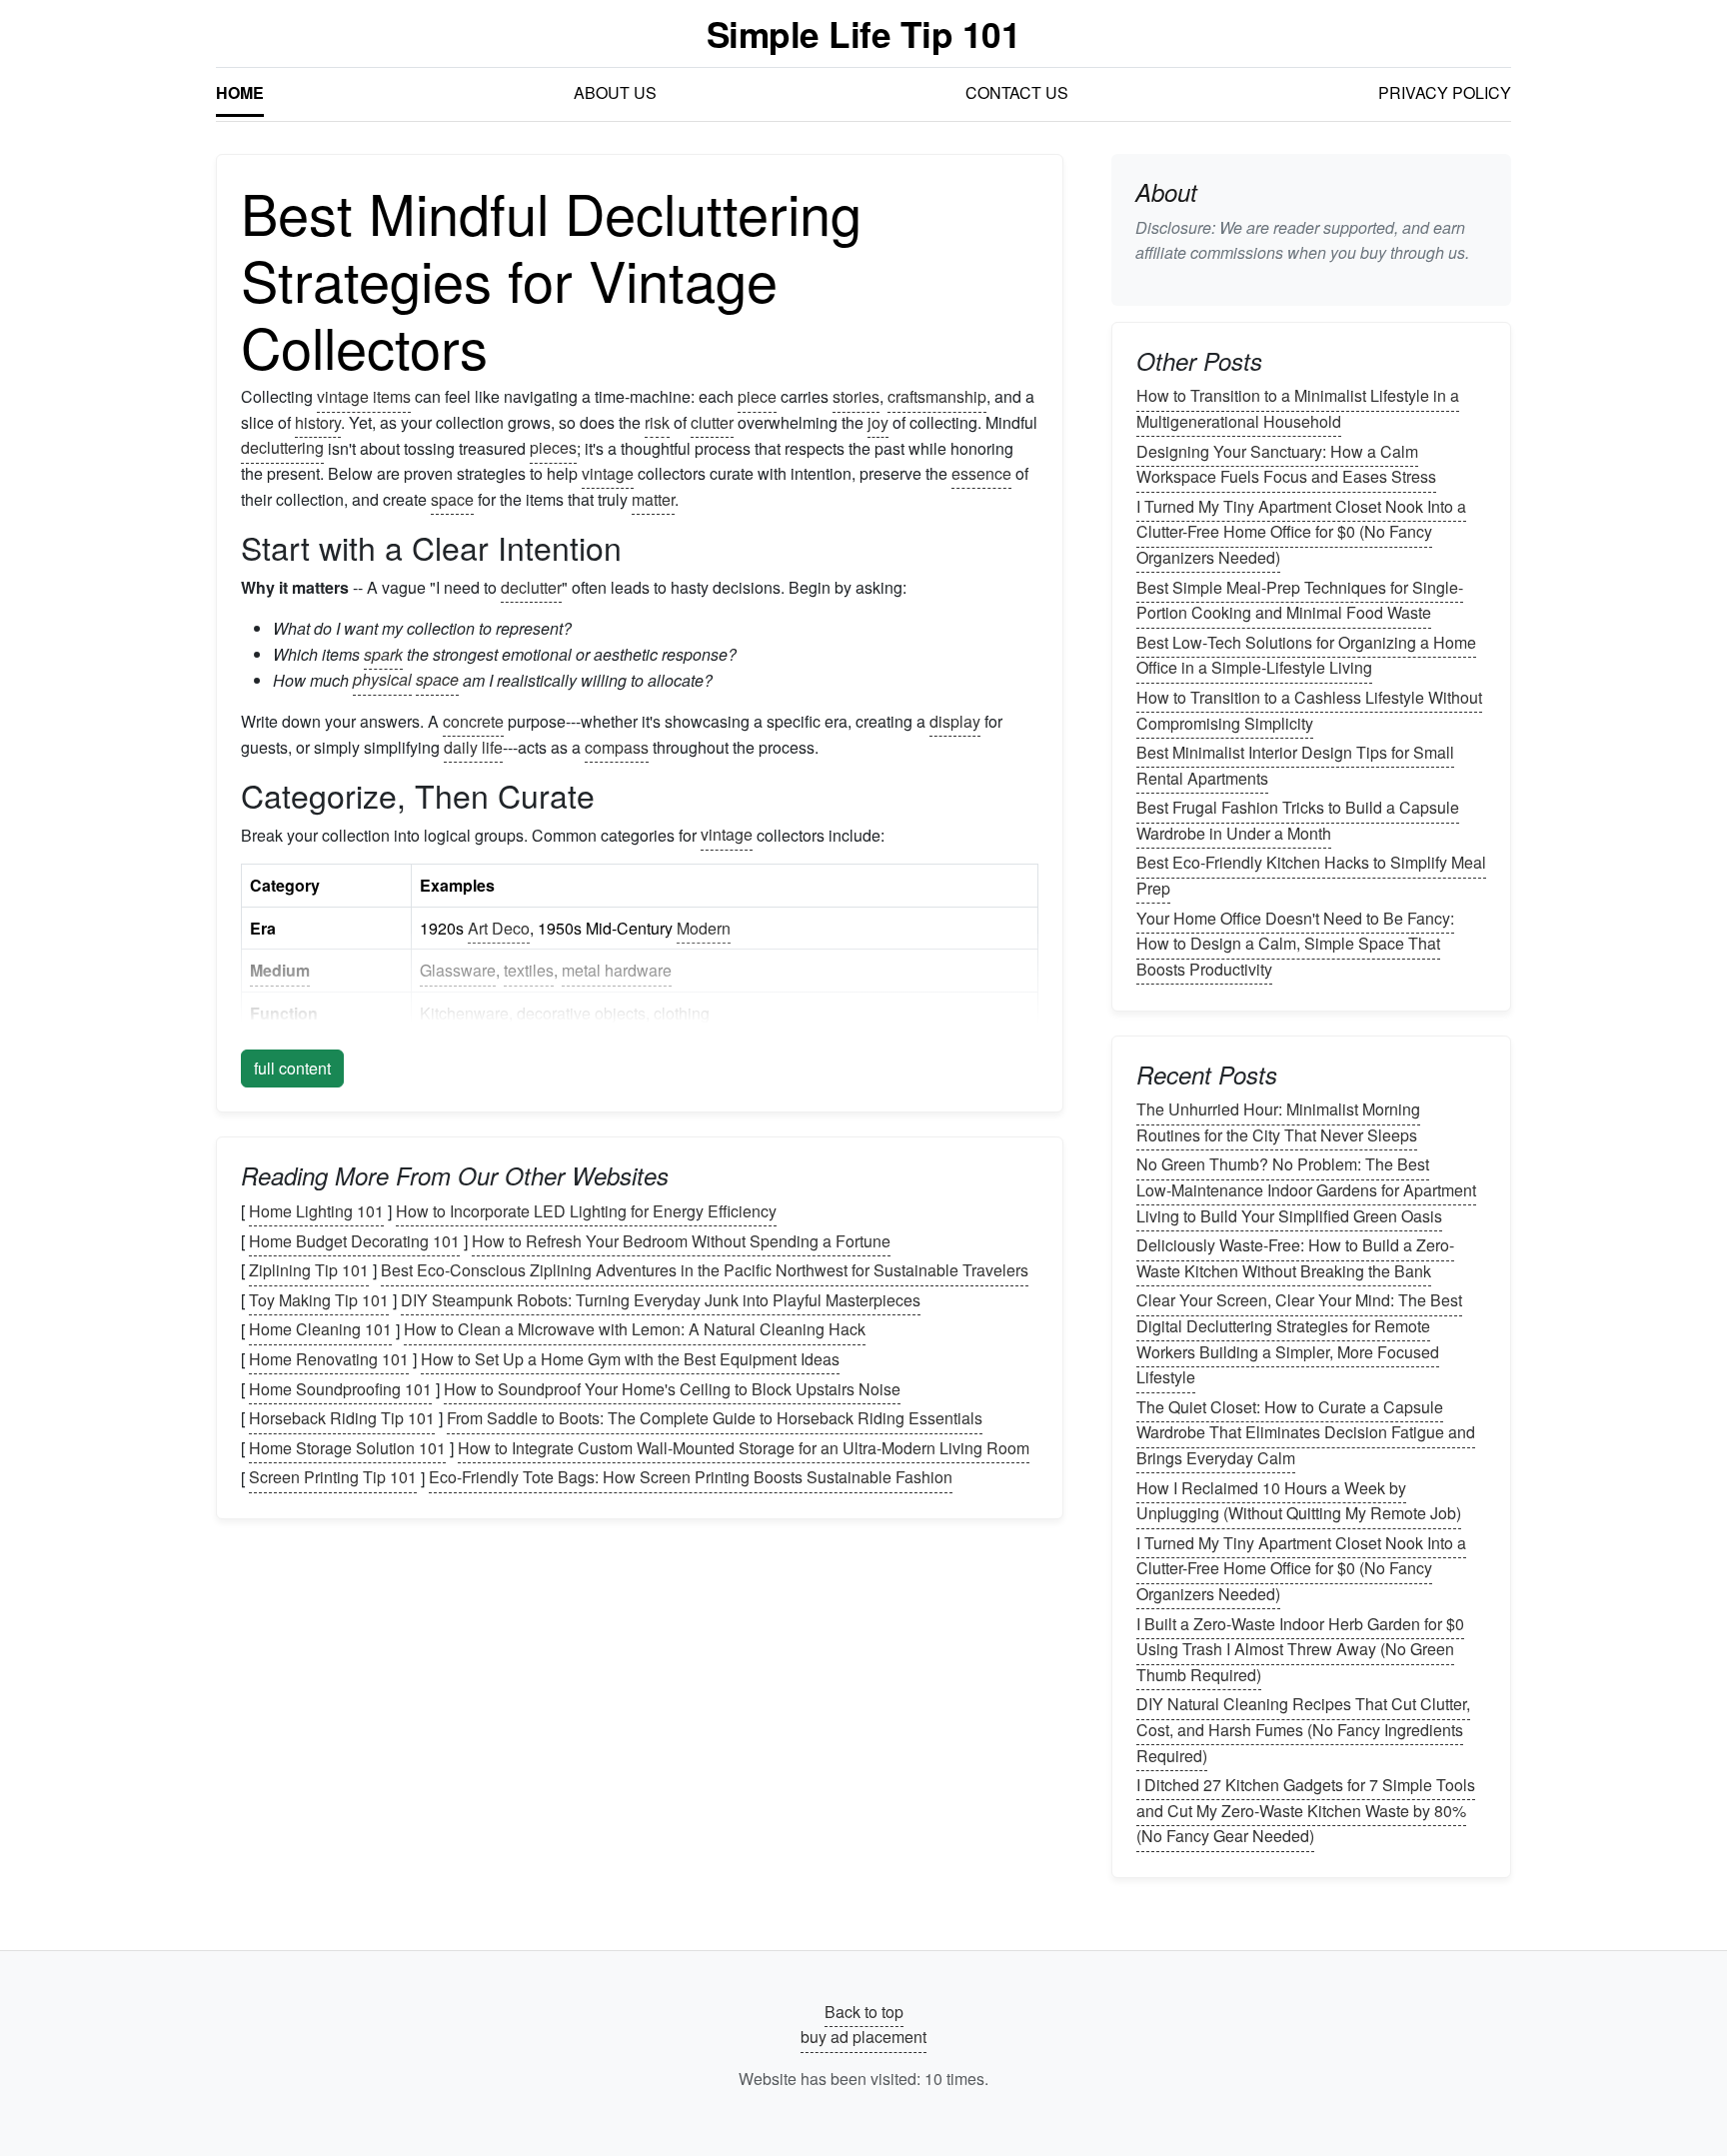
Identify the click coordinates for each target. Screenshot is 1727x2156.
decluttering (282, 448)
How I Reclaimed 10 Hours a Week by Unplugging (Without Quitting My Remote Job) (1299, 1501)
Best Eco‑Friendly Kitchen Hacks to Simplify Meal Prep (1311, 876)
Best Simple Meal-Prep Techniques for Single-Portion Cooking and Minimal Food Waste (1300, 600)
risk (657, 422)
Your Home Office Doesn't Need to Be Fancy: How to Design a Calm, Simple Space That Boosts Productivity (1295, 944)
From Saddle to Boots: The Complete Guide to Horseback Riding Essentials (715, 1418)
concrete (473, 721)
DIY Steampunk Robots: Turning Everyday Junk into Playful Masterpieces (661, 1300)
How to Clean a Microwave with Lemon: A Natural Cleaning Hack (635, 1330)
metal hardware (617, 970)
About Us (615, 92)
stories (856, 396)
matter (653, 499)
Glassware (458, 970)
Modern (704, 928)
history (318, 422)
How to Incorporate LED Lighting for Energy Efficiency (586, 1211)
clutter (712, 422)
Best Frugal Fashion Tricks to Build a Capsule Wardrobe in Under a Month (1298, 820)
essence (981, 473)
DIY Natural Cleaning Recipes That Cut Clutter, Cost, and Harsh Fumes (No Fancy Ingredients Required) (1303, 1730)
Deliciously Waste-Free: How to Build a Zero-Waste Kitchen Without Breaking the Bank (1295, 1258)
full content (292, 1068)
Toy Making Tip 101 (319, 1300)
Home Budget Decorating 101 (354, 1241)
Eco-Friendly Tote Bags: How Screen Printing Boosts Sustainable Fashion (691, 1478)
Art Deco (499, 928)
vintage (608, 473)
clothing (682, 1013)
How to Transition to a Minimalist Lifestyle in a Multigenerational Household (1298, 409)
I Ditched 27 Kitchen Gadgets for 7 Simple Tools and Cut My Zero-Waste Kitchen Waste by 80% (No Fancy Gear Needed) (1306, 1810)
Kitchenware (464, 1013)
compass (617, 747)
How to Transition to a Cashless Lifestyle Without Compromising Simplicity (1309, 710)
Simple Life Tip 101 (864, 33)
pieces (553, 448)
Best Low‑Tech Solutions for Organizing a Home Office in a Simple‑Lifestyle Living (1306, 655)
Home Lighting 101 (316, 1211)
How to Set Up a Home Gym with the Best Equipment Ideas (630, 1359)
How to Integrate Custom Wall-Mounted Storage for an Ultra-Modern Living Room (744, 1448)
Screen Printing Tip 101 (333, 1478)
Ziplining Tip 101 (309, 1270)
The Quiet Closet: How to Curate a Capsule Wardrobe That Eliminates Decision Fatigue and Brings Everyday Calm (1306, 1432)
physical (382, 680)
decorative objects (581, 1013)
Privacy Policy (1445, 92)
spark (383, 654)
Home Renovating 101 (329, 1359)
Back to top (864, 2012)
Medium (280, 970)
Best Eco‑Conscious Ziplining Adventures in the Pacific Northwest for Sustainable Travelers (705, 1270)
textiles (529, 970)
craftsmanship (937, 396)
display (955, 721)
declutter (531, 587)
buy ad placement (863, 2038)
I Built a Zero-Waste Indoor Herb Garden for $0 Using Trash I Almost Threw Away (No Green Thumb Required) (1300, 1649)
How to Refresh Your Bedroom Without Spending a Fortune (681, 1241)
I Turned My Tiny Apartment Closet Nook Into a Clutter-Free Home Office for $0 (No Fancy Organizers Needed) (1301, 532)
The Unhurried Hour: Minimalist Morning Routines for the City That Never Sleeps (1278, 1122)
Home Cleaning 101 (320, 1330)
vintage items (364, 396)
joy (878, 422)
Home (240, 92)
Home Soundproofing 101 (340, 1389)
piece (757, 396)
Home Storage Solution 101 (347, 1448)
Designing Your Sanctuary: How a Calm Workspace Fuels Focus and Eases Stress (1286, 464)
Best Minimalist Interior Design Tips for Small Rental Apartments (1295, 765)
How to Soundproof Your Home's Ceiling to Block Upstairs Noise (672, 1389)
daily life (473, 747)
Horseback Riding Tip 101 (342, 1418)
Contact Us (1017, 92)
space (452, 499)
